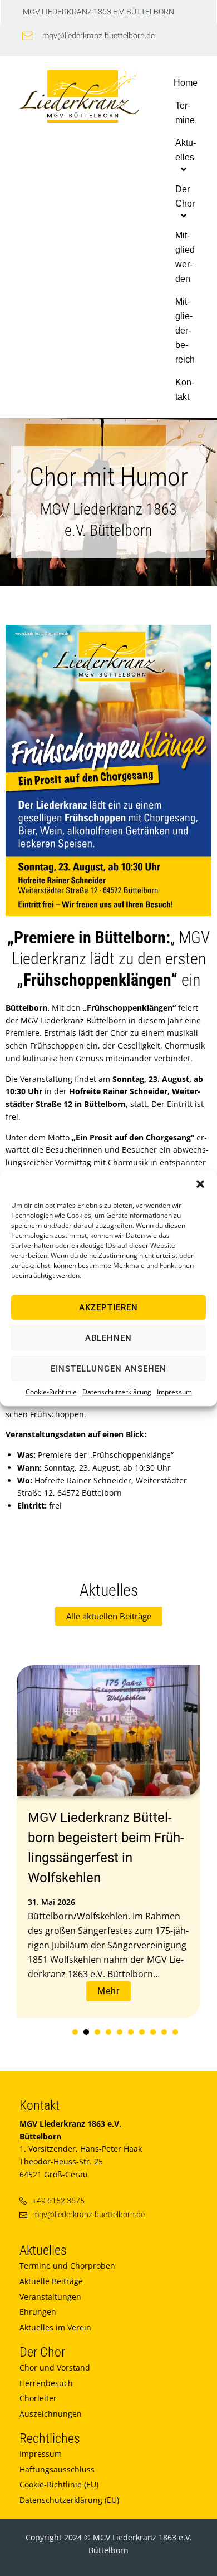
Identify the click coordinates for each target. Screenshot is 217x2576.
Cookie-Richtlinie (51, 1392)
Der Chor (42, 2352)
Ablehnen (108, 1338)
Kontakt (40, 2105)
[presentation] (75, 2032)
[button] (200, 1184)
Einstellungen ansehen (108, 1369)
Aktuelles (43, 2250)
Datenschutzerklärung (117, 1392)
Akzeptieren (108, 1307)
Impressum (174, 1392)
